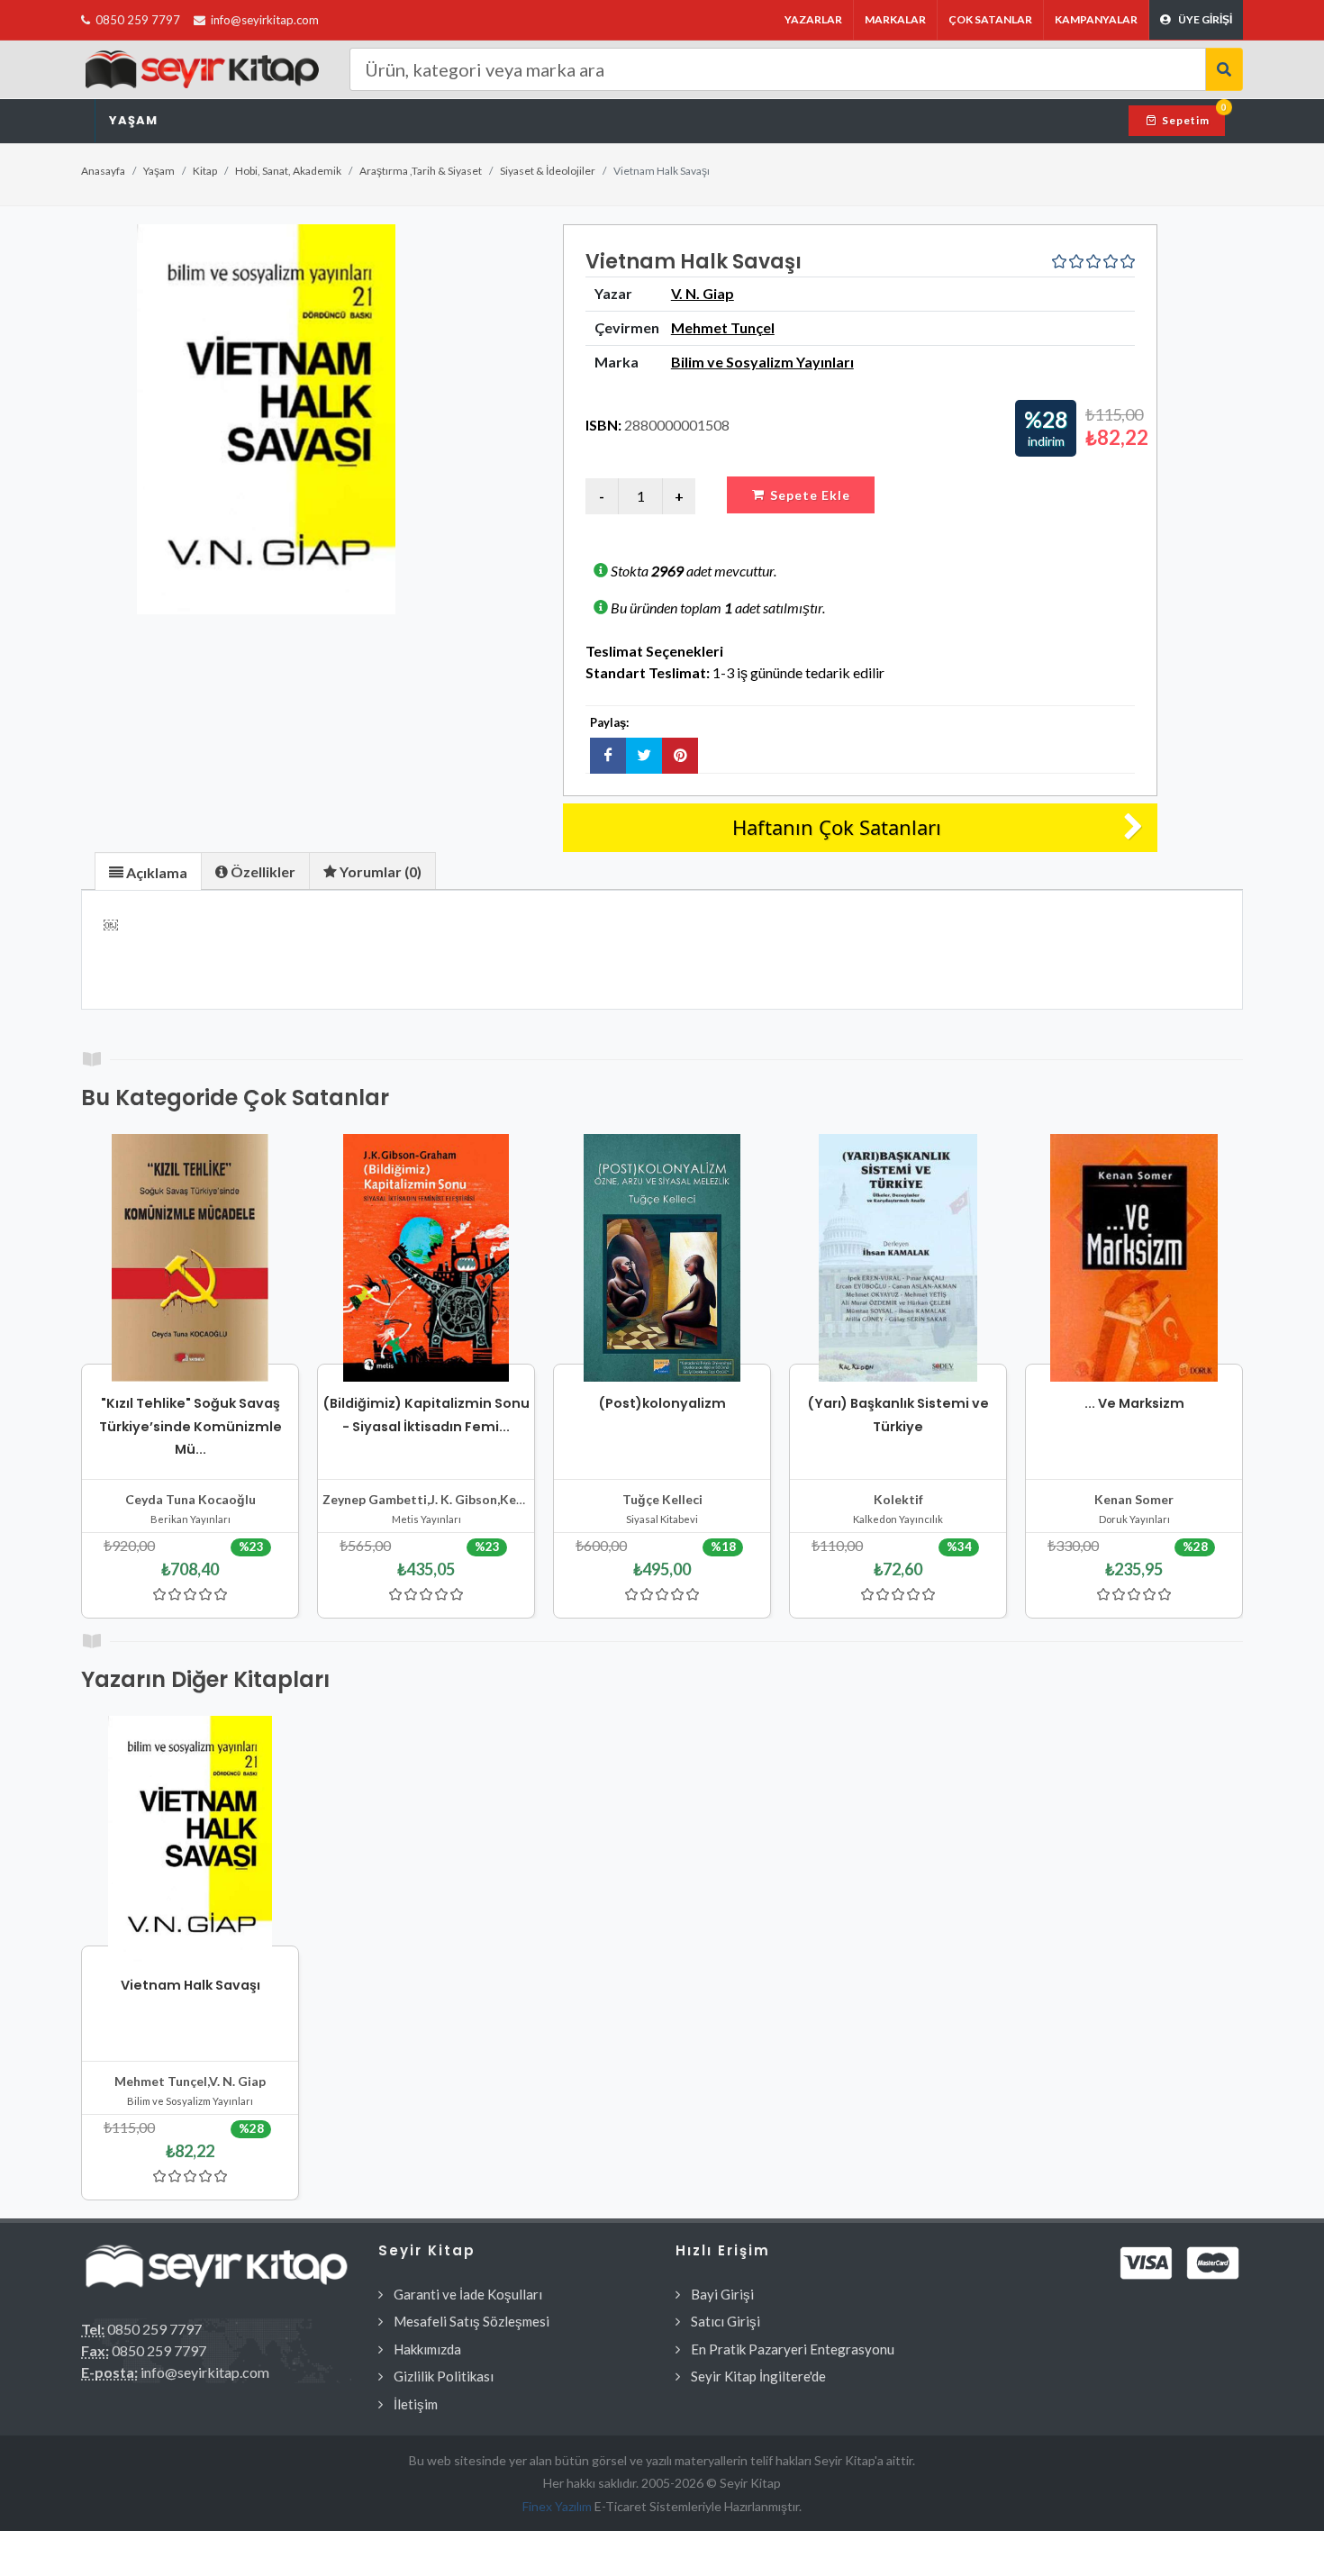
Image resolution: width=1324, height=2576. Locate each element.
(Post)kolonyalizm (662, 1403)
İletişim (416, 2404)
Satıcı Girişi (725, 2321)
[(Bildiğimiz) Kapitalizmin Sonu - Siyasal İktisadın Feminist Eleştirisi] (426, 1258)
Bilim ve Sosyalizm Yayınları (762, 362)
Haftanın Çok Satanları (837, 827)
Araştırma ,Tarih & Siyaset (421, 171)
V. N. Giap (703, 293)
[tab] (148, 871)
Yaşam (133, 120)
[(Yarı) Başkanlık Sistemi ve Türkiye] (898, 1258)
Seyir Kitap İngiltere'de (758, 2376)
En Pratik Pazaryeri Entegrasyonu (793, 2349)
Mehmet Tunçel (723, 327)
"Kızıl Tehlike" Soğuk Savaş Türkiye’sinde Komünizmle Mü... (190, 1426)
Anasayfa (103, 171)
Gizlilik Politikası (444, 2376)
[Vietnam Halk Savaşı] (266, 419)
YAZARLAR (813, 19)
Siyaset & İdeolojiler (548, 171)
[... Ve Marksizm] (1134, 1258)
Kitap (205, 171)
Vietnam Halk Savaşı (190, 1985)
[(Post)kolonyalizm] (662, 1258)
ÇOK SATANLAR (990, 19)
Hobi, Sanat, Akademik (288, 171)
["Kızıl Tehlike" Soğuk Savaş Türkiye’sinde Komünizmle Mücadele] (190, 1258)
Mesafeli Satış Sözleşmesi (472, 2321)
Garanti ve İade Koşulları (468, 2294)
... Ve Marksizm (1134, 1403)
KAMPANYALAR (1096, 19)
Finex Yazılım (558, 2506)
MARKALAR (895, 19)
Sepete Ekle (810, 495)
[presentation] (148, 872)
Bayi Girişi (722, 2294)
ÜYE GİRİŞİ (1205, 19)
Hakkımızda (427, 2349)
